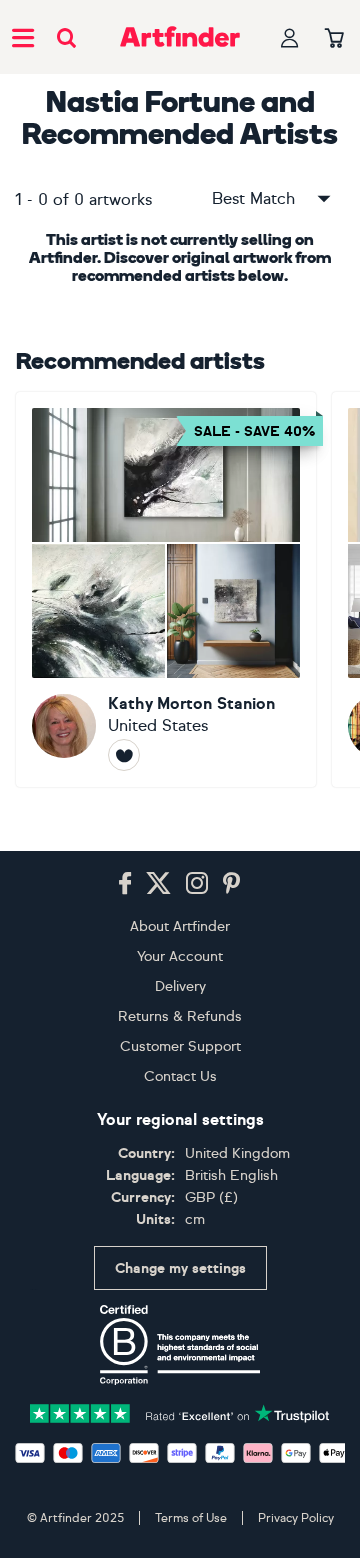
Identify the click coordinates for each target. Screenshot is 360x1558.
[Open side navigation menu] (23, 37)
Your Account (180, 956)
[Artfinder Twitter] (158, 884)
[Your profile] (290, 37)
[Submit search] (66, 37)
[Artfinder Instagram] (197, 884)
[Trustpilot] (180, 1411)
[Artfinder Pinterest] (232, 884)
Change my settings (180, 1268)
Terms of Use (191, 1518)
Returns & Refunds (180, 1016)
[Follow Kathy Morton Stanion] (124, 755)
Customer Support (180, 1046)
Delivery (180, 986)
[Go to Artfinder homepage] (180, 37)
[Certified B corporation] (180, 1345)
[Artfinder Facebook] (125, 884)
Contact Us (180, 1076)
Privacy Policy (296, 1518)
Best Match (253, 198)
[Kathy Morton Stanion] (166, 589)
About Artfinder (180, 926)
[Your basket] (334, 39)
